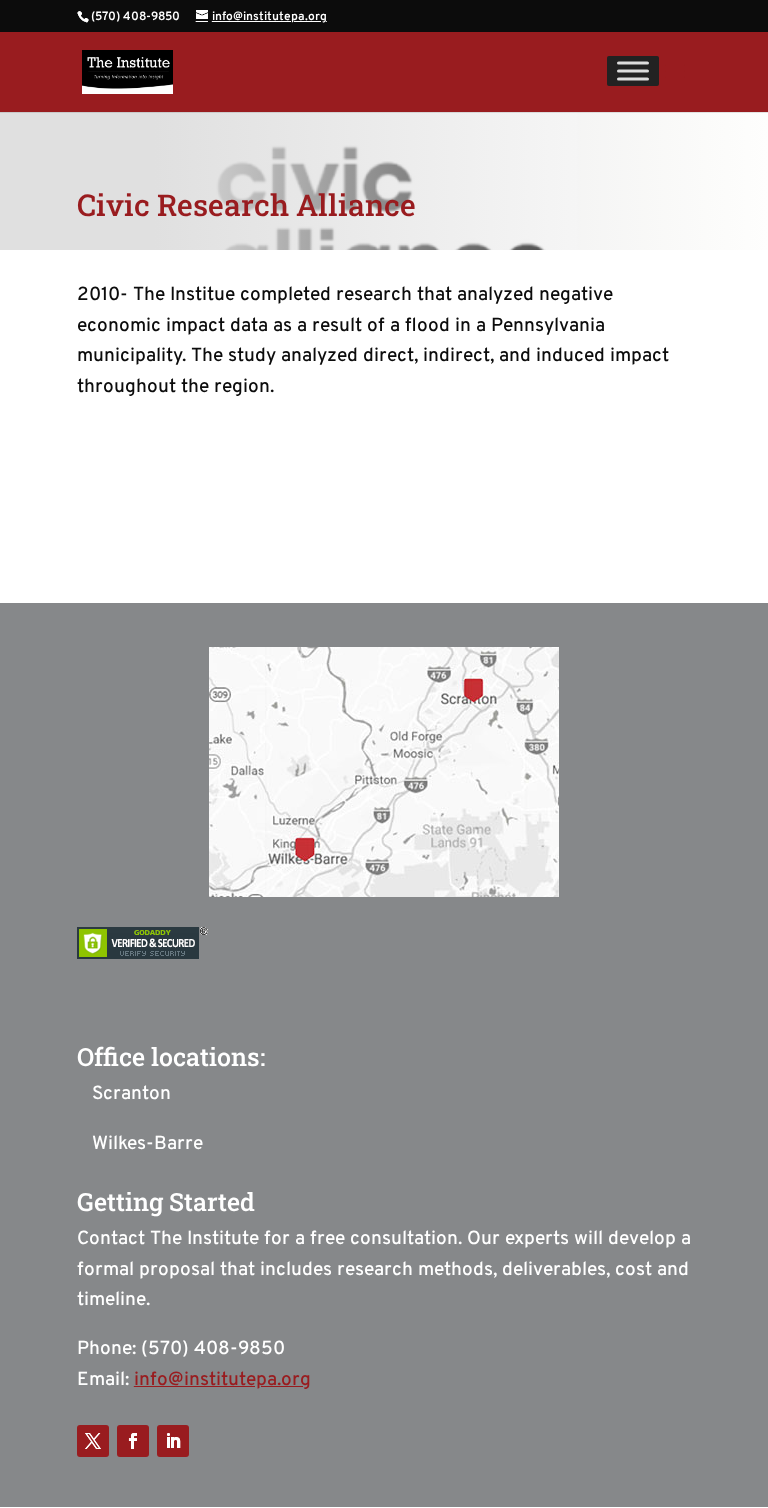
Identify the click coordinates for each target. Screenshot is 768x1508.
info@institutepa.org (222, 1380)
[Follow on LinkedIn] (173, 1441)
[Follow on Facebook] (133, 1441)
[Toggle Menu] (633, 70)
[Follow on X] (93, 1441)
